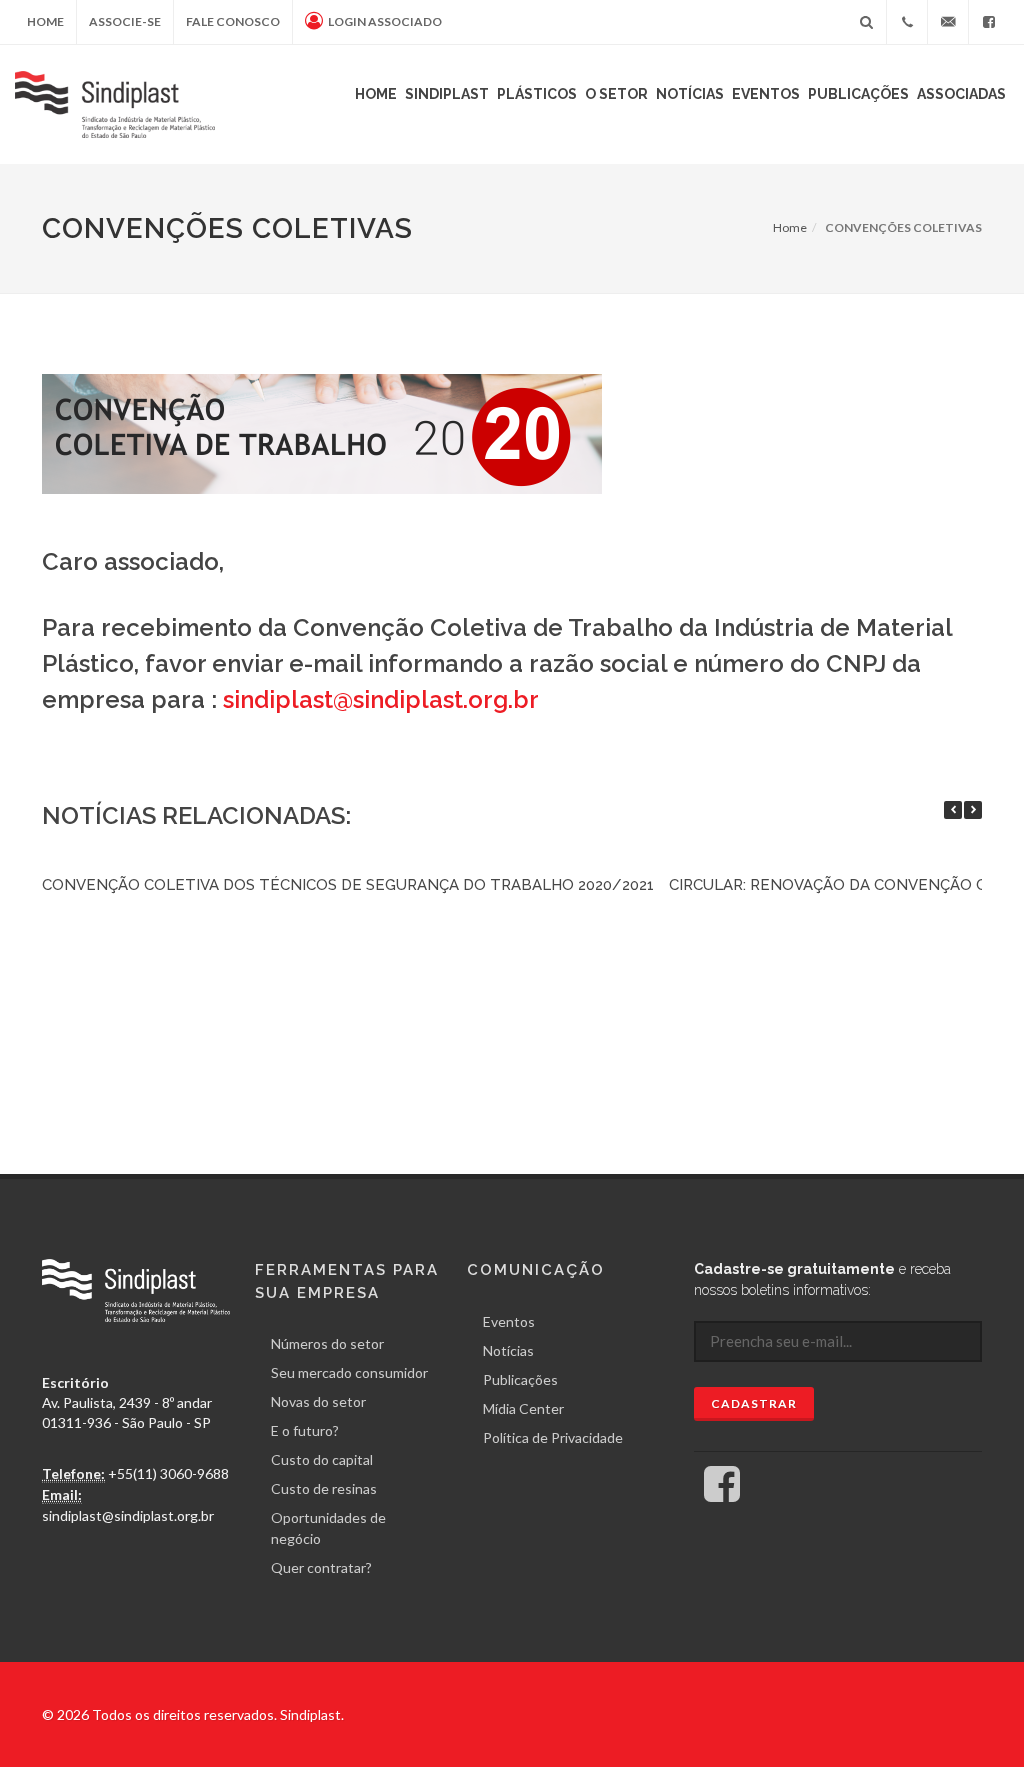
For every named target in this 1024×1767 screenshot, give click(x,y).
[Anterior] (953, 810)
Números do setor (327, 1343)
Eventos (766, 94)
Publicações (858, 94)
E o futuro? (305, 1430)
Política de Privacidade (553, 1437)
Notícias (690, 94)
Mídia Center (523, 1408)
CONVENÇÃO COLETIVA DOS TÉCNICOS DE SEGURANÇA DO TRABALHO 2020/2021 (348, 885)
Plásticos (537, 94)
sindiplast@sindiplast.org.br (381, 699)
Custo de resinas (324, 1488)
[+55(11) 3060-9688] (907, 22)
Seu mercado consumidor (349, 1372)
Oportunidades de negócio (328, 1528)
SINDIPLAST (447, 94)
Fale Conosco (233, 21)
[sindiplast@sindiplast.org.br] (948, 22)
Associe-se (125, 21)
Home (45, 21)
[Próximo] (973, 810)
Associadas (961, 94)
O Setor (616, 94)
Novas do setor (318, 1401)
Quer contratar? (321, 1567)
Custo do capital (322, 1459)
